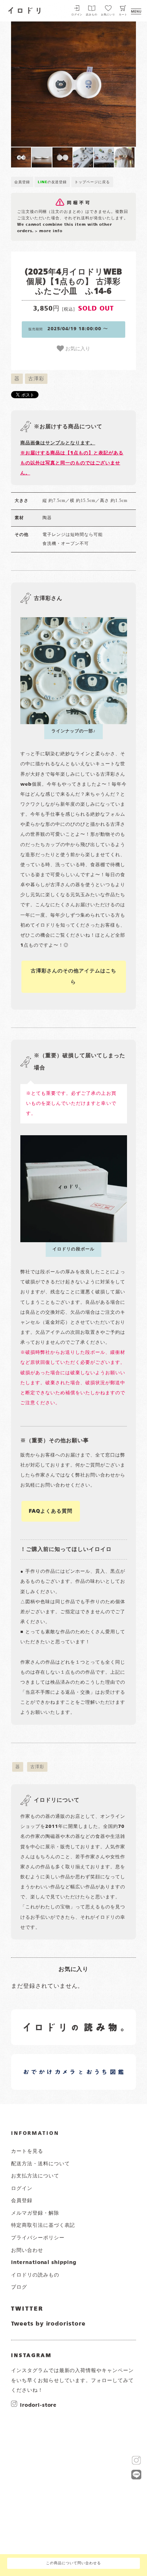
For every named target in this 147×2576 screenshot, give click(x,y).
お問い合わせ (27, 2250)
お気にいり (108, 15)
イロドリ (25, 10)
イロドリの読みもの (35, 2275)
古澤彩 (36, 379)
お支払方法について (35, 2176)
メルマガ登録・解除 (35, 2213)
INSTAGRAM (31, 2356)
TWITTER (27, 2309)
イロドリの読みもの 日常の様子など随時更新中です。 (48, 2019)
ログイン (77, 15)
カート (123, 15)
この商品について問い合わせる (73, 2563)
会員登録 (22, 182)
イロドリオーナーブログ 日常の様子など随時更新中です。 (48, 2064)
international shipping (44, 2263)
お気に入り (77, 348)
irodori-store (38, 2405)
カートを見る (27, 2151)
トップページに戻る (92, 182)
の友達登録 (52, 182)
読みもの (92, 15)
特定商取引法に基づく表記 (43, 2225)
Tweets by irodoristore (48, 2324)
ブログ (19, 2287)
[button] (42, 84)
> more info (49, 231)
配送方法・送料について (40, 2164)
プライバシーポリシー (38, 2238)
